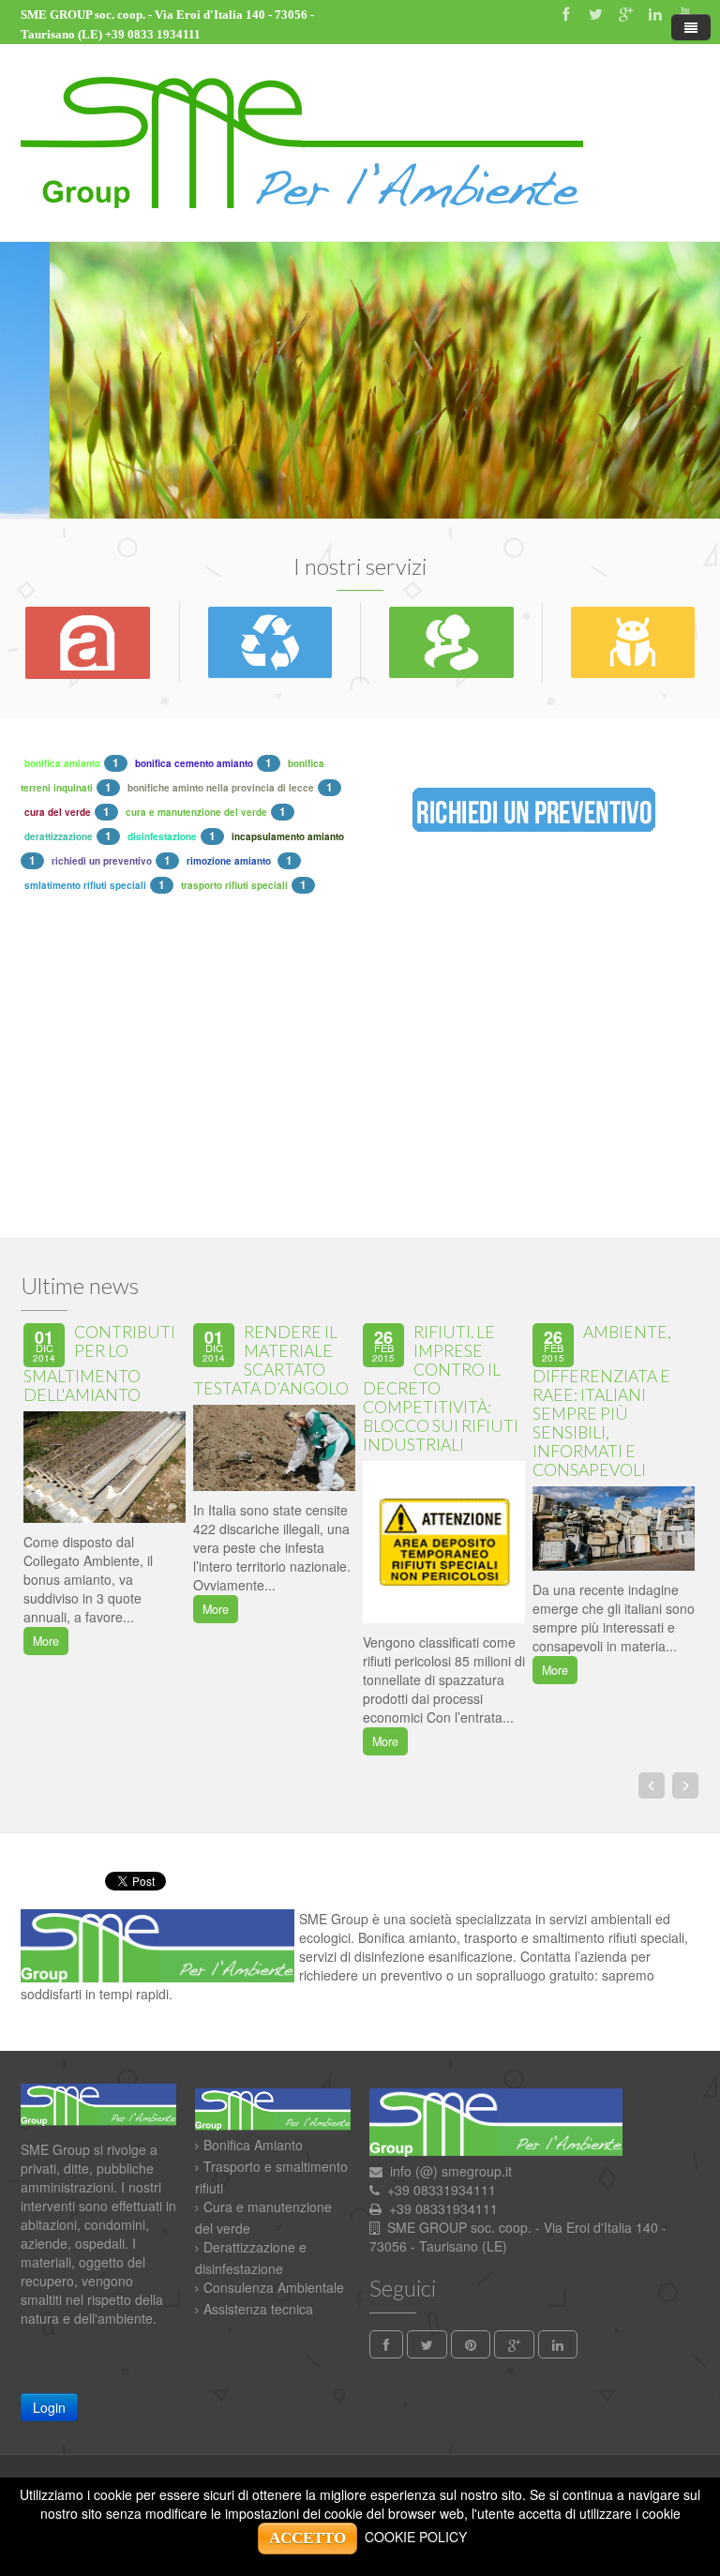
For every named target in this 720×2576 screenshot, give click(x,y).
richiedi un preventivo (102, 861)
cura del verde (58, 812)
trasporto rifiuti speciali (234, 885)
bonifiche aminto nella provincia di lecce (221, 788)
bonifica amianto (62, 763)
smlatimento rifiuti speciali (85, 885)
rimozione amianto (230, 861)
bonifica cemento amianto (194, 763)
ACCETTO (307, 2538)
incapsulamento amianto (288, 836)
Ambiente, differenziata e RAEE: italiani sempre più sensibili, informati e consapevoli (602, 1401)
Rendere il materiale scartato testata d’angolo (271, 1360)
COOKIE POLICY (416, 2537)
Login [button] (49, 2407)
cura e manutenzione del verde (196, 812)
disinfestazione (162, 836)
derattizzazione (59, 836)
